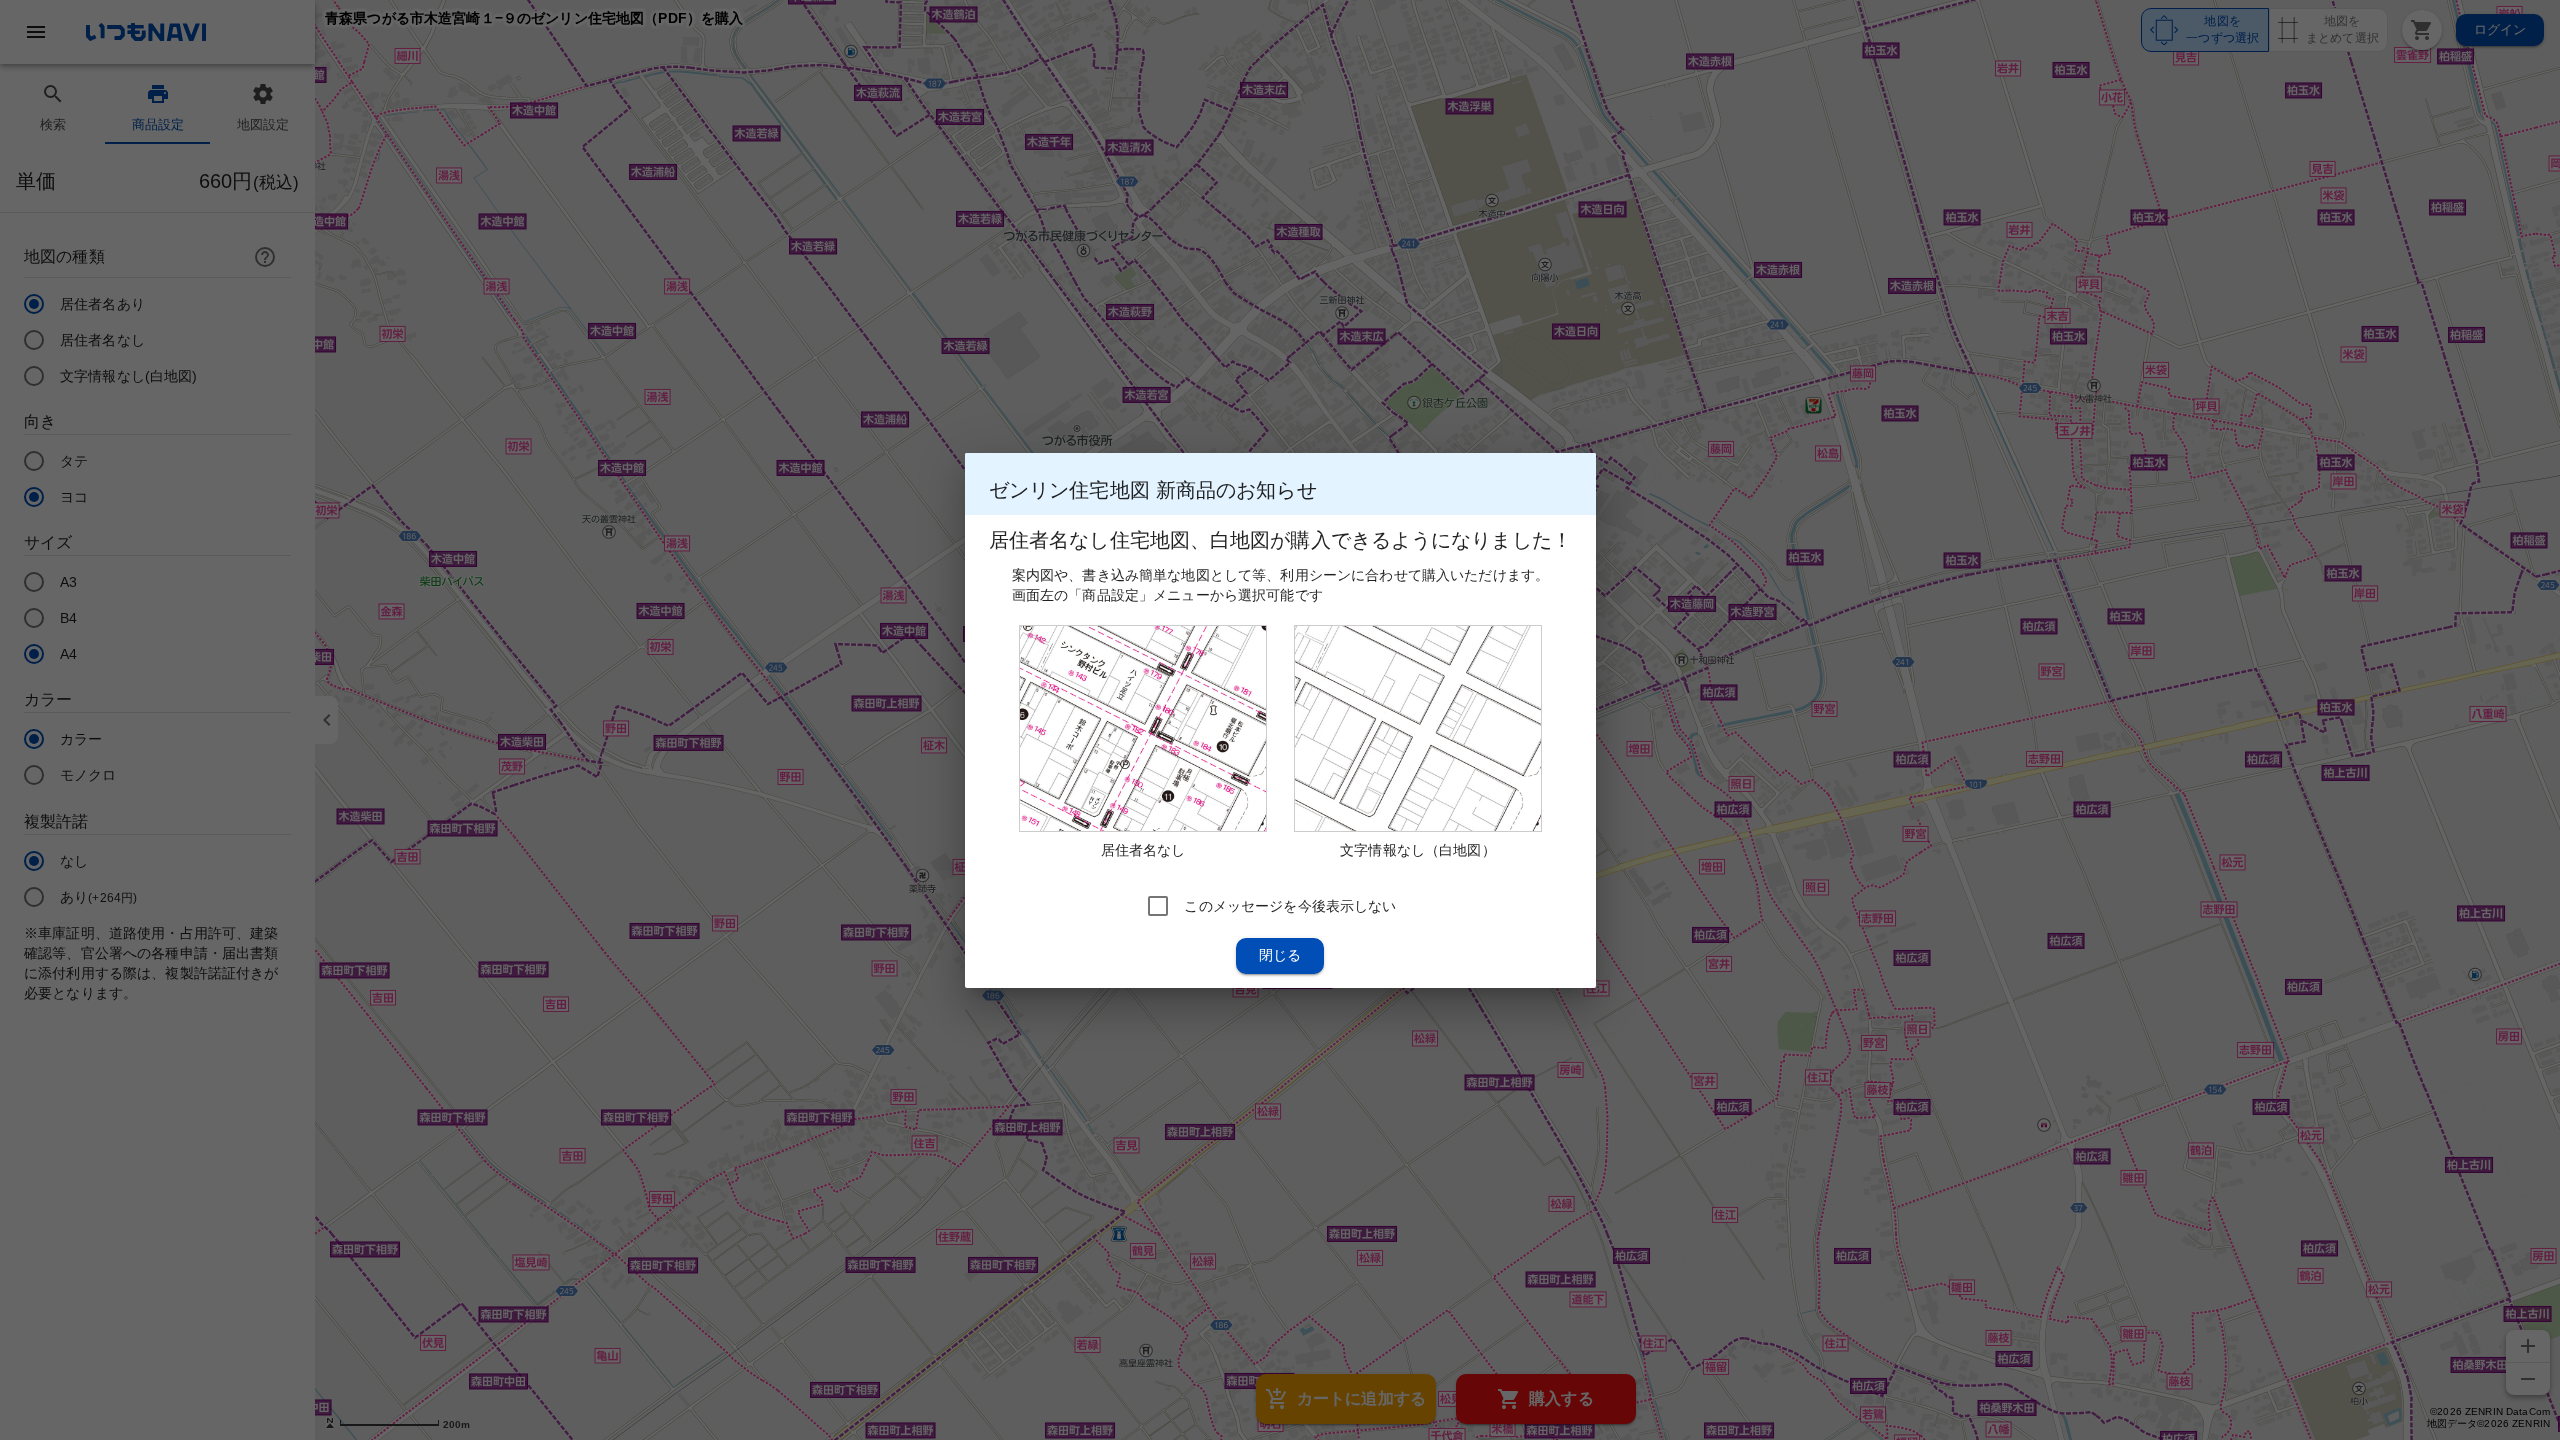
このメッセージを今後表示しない (1290, 905)
